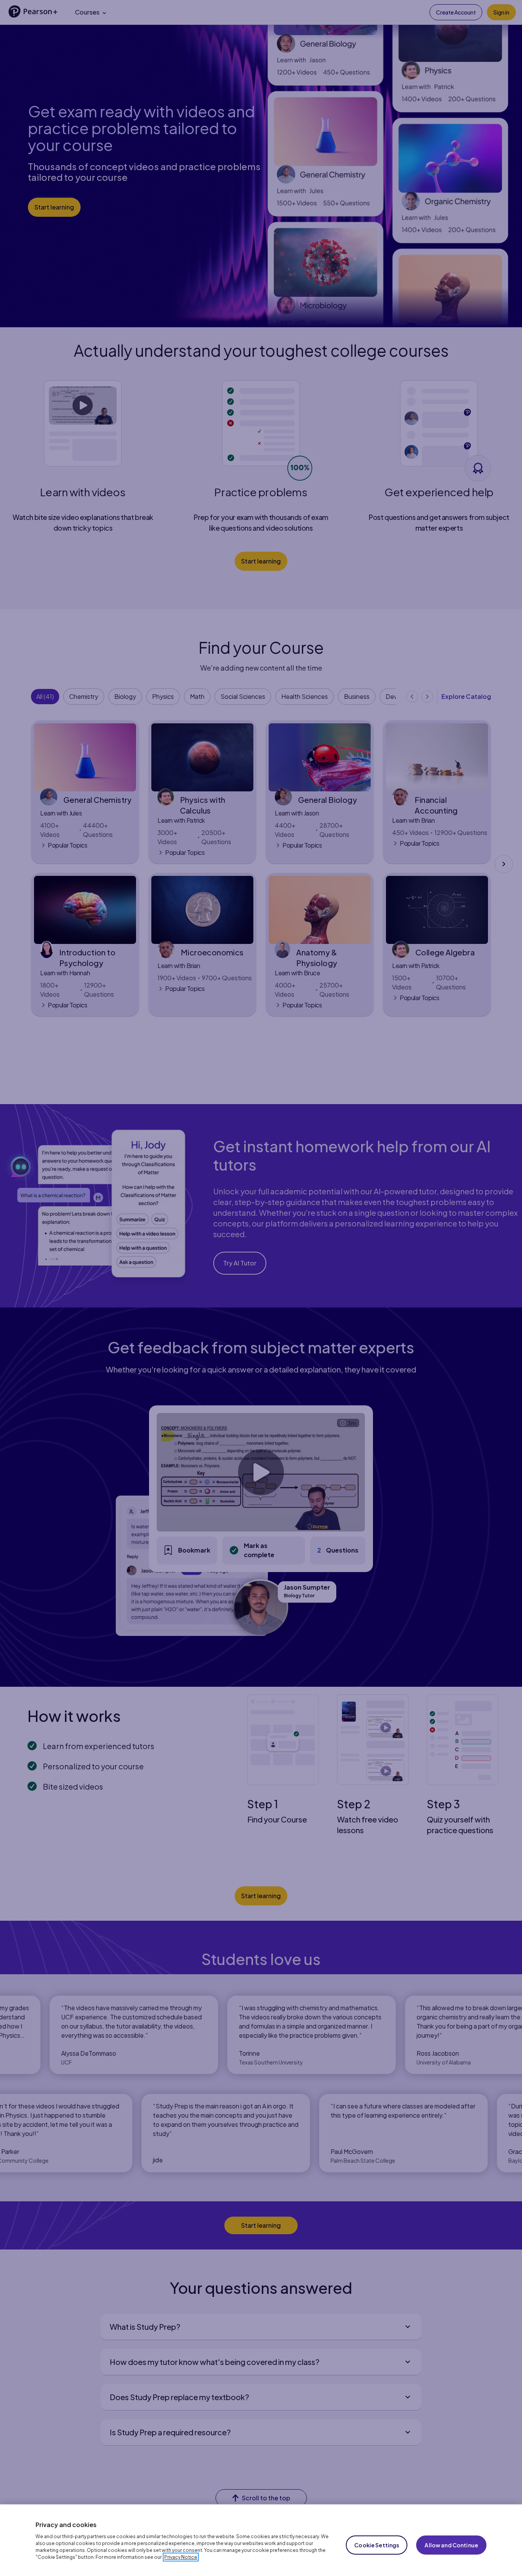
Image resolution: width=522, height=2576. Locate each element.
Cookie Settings (377, 2545)
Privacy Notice (181, 2557)
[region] (261, 2540)
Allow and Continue (451, 2545)
